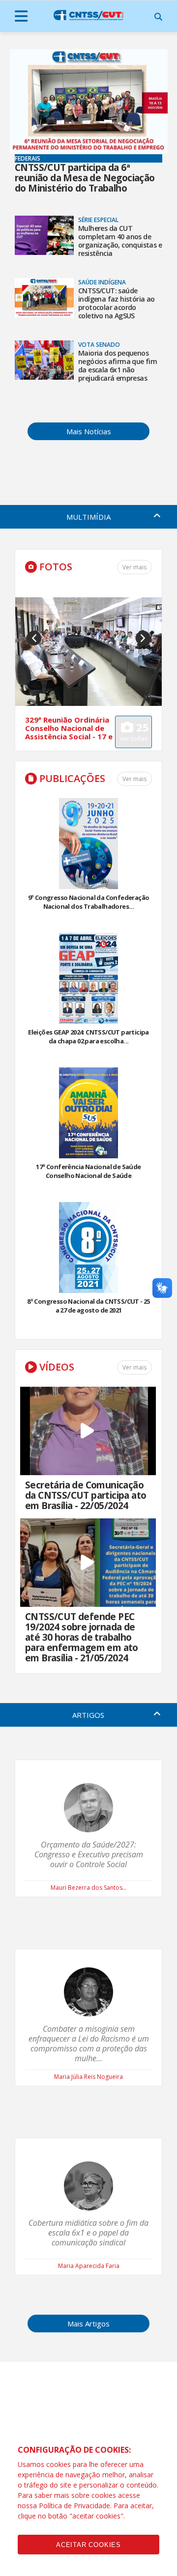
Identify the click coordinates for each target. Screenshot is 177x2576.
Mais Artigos (88, 2324)
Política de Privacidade (74, 2506)
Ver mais (134, 779)
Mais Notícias (89, 431)
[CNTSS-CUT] (88, 15)
